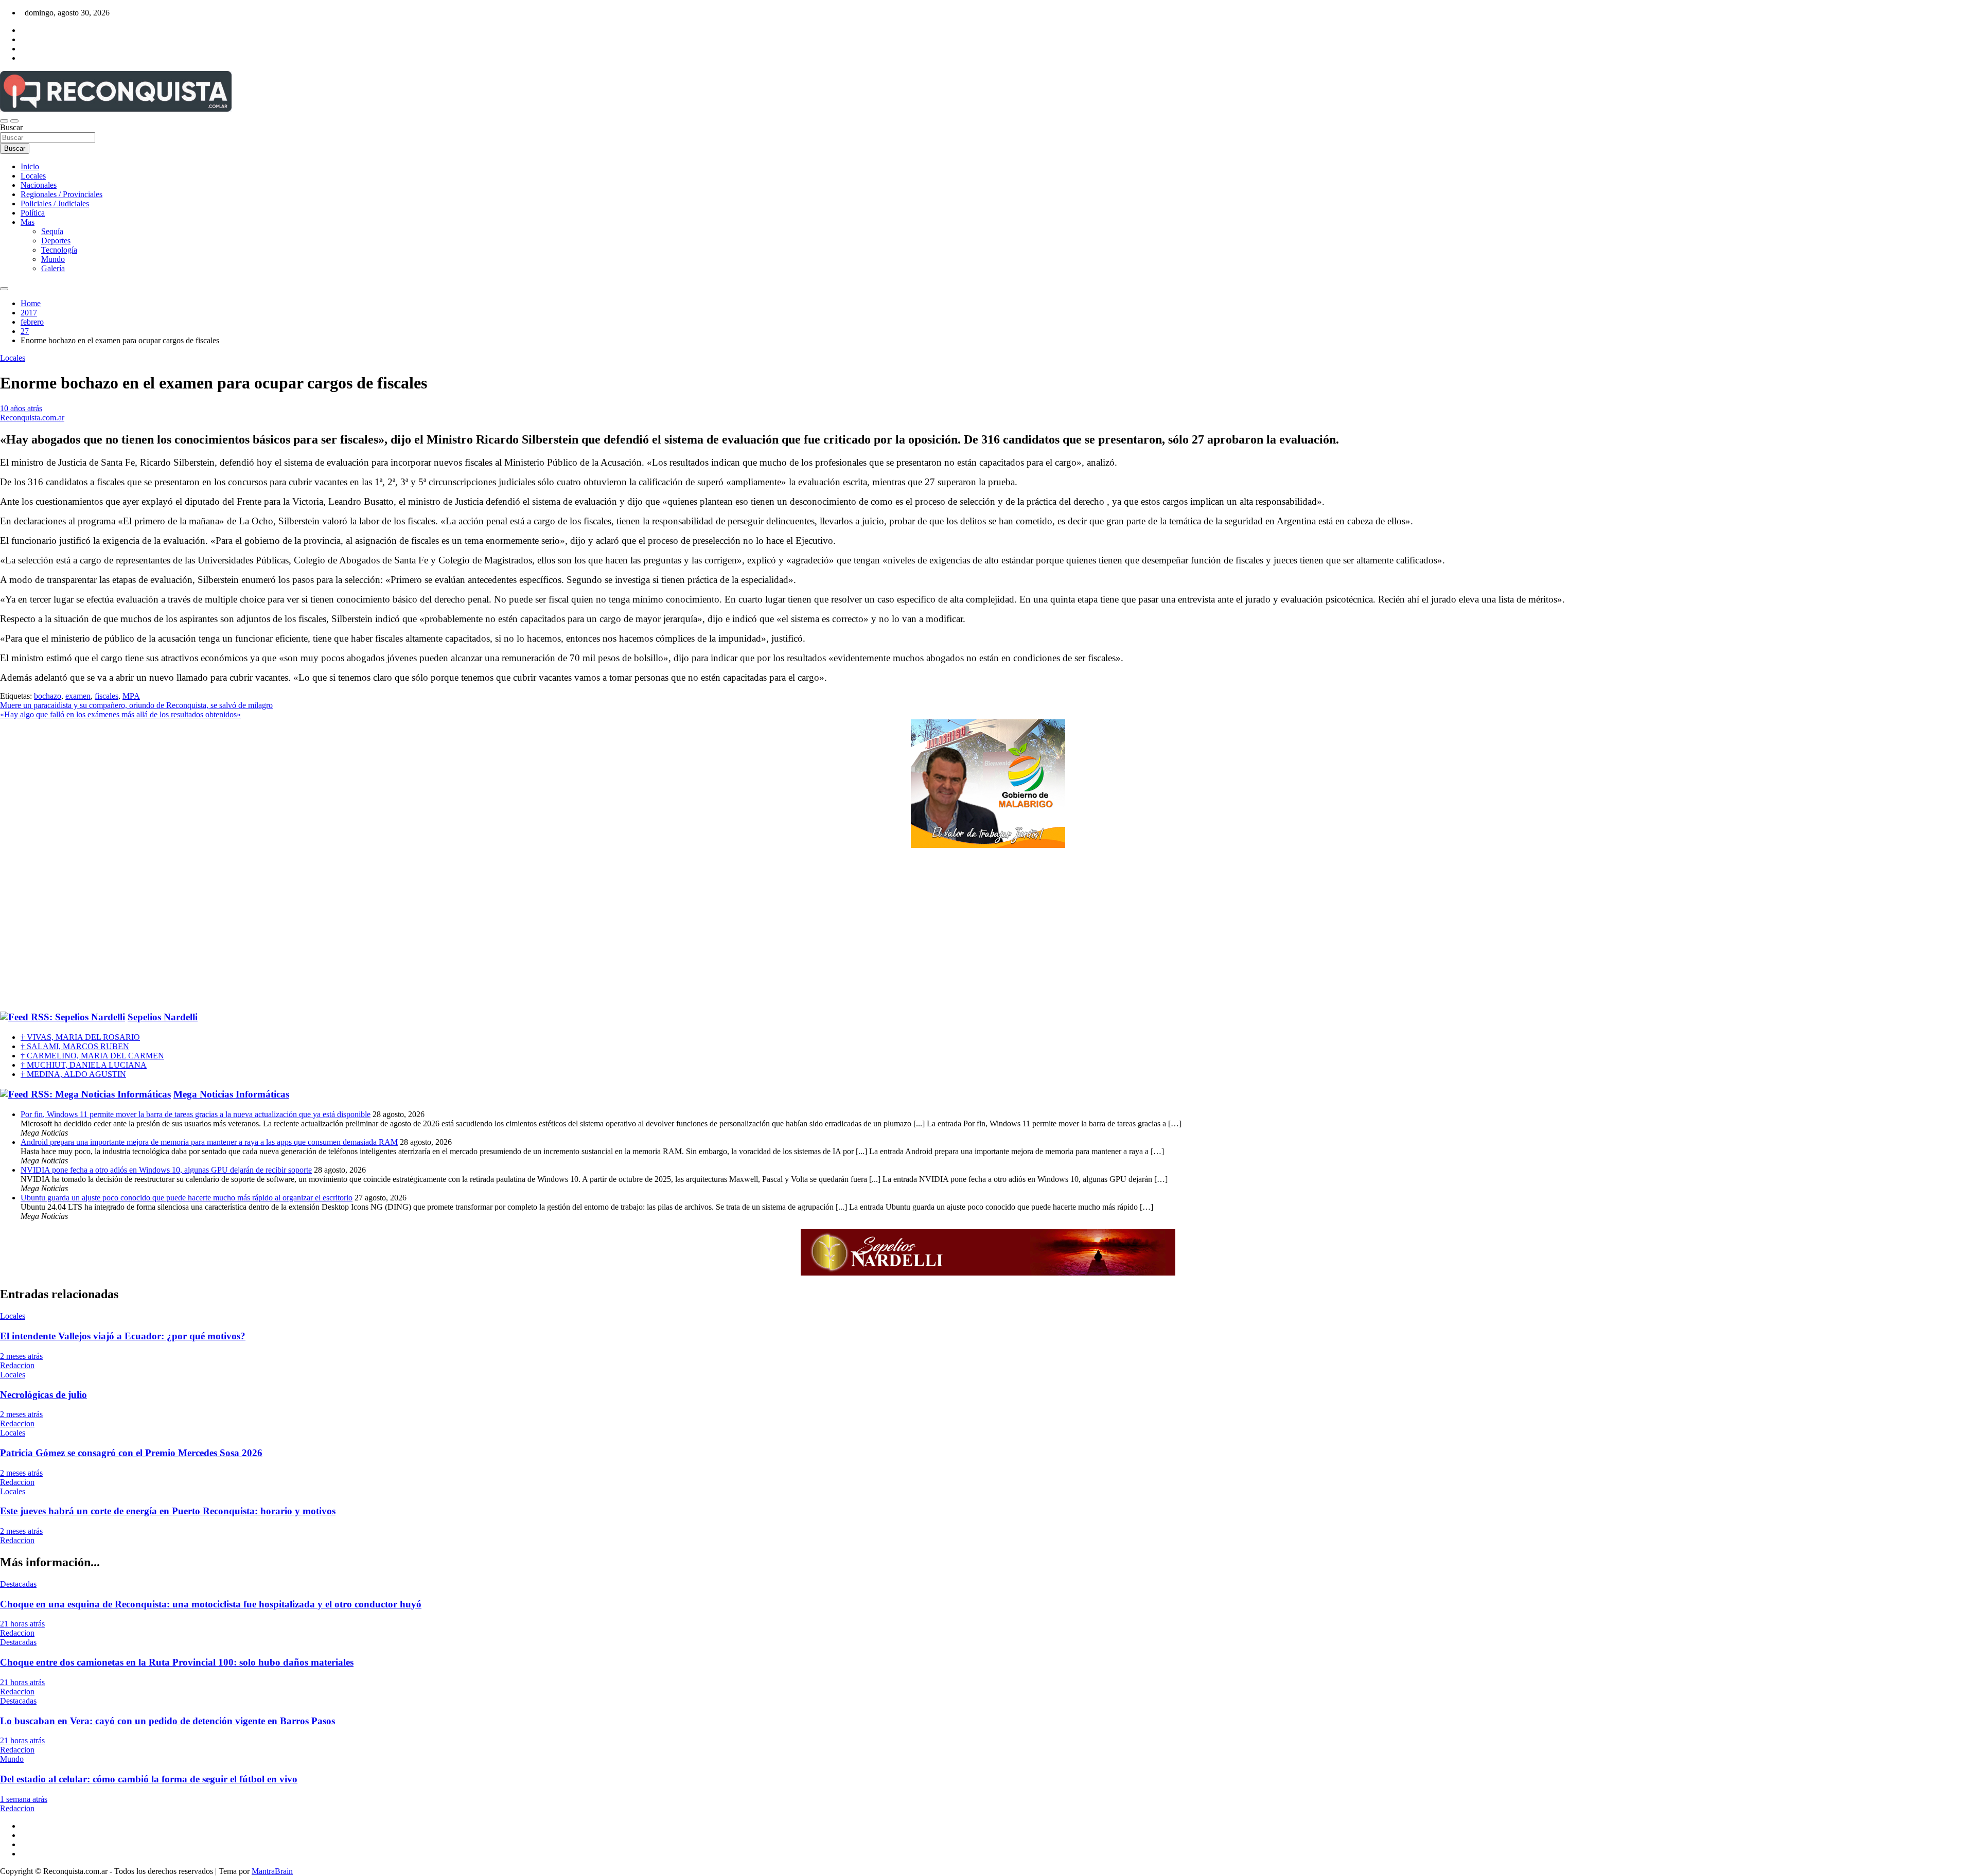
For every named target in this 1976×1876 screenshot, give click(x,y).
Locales (33, 176)
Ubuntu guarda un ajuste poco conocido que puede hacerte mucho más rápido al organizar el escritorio (187, 1198)
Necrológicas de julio (43, 1395)
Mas (28, 222)
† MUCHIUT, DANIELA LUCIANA (84, 1065)
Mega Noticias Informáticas (231, 1094)
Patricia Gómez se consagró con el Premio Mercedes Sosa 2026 (131, 1453)
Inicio (30, 166)
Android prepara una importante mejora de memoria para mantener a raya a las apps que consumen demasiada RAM (209, 1142)
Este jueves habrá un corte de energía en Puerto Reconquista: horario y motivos (168, 1511)
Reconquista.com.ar (32, 418)
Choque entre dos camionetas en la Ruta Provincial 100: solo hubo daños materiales (177, 1662)
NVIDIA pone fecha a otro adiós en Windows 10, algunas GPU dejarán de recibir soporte (166, 1170)
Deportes (56, 241)
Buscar (11, 127)
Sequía (52, 231)
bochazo (48, 696)
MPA (131, 696)
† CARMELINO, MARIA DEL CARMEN (92, 1056)
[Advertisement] (988, 930)
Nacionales (39, 185)
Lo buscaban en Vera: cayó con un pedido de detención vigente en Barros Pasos (167, 1721)
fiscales (107, 696)
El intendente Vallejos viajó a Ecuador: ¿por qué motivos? (123, 1336)
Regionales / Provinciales (61, 194)
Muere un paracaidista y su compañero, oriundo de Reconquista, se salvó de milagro (136, 705)
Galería (53, 268)
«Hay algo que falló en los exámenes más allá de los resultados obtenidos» (120, 714)
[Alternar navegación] (4, 121)
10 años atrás (21, 408)
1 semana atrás (24, 1799)
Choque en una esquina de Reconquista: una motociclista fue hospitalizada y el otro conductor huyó (211, 1604)
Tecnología (59, 250)
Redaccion (17, 1365)
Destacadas (18, 1584)
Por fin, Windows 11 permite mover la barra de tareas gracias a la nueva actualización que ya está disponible (196, 1114)
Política (33, 213)
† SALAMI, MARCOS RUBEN (75, 1046)
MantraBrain (272, 1871)
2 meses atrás (21, 1356)
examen (78, 696)
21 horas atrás (22, 1624)
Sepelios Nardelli (163, 1017)
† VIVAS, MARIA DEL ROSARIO (80, 1037)
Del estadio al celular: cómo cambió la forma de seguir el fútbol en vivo (149, 1779)
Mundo (53, 259)
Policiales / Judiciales (55, 203)
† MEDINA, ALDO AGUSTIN (73, 1074)
